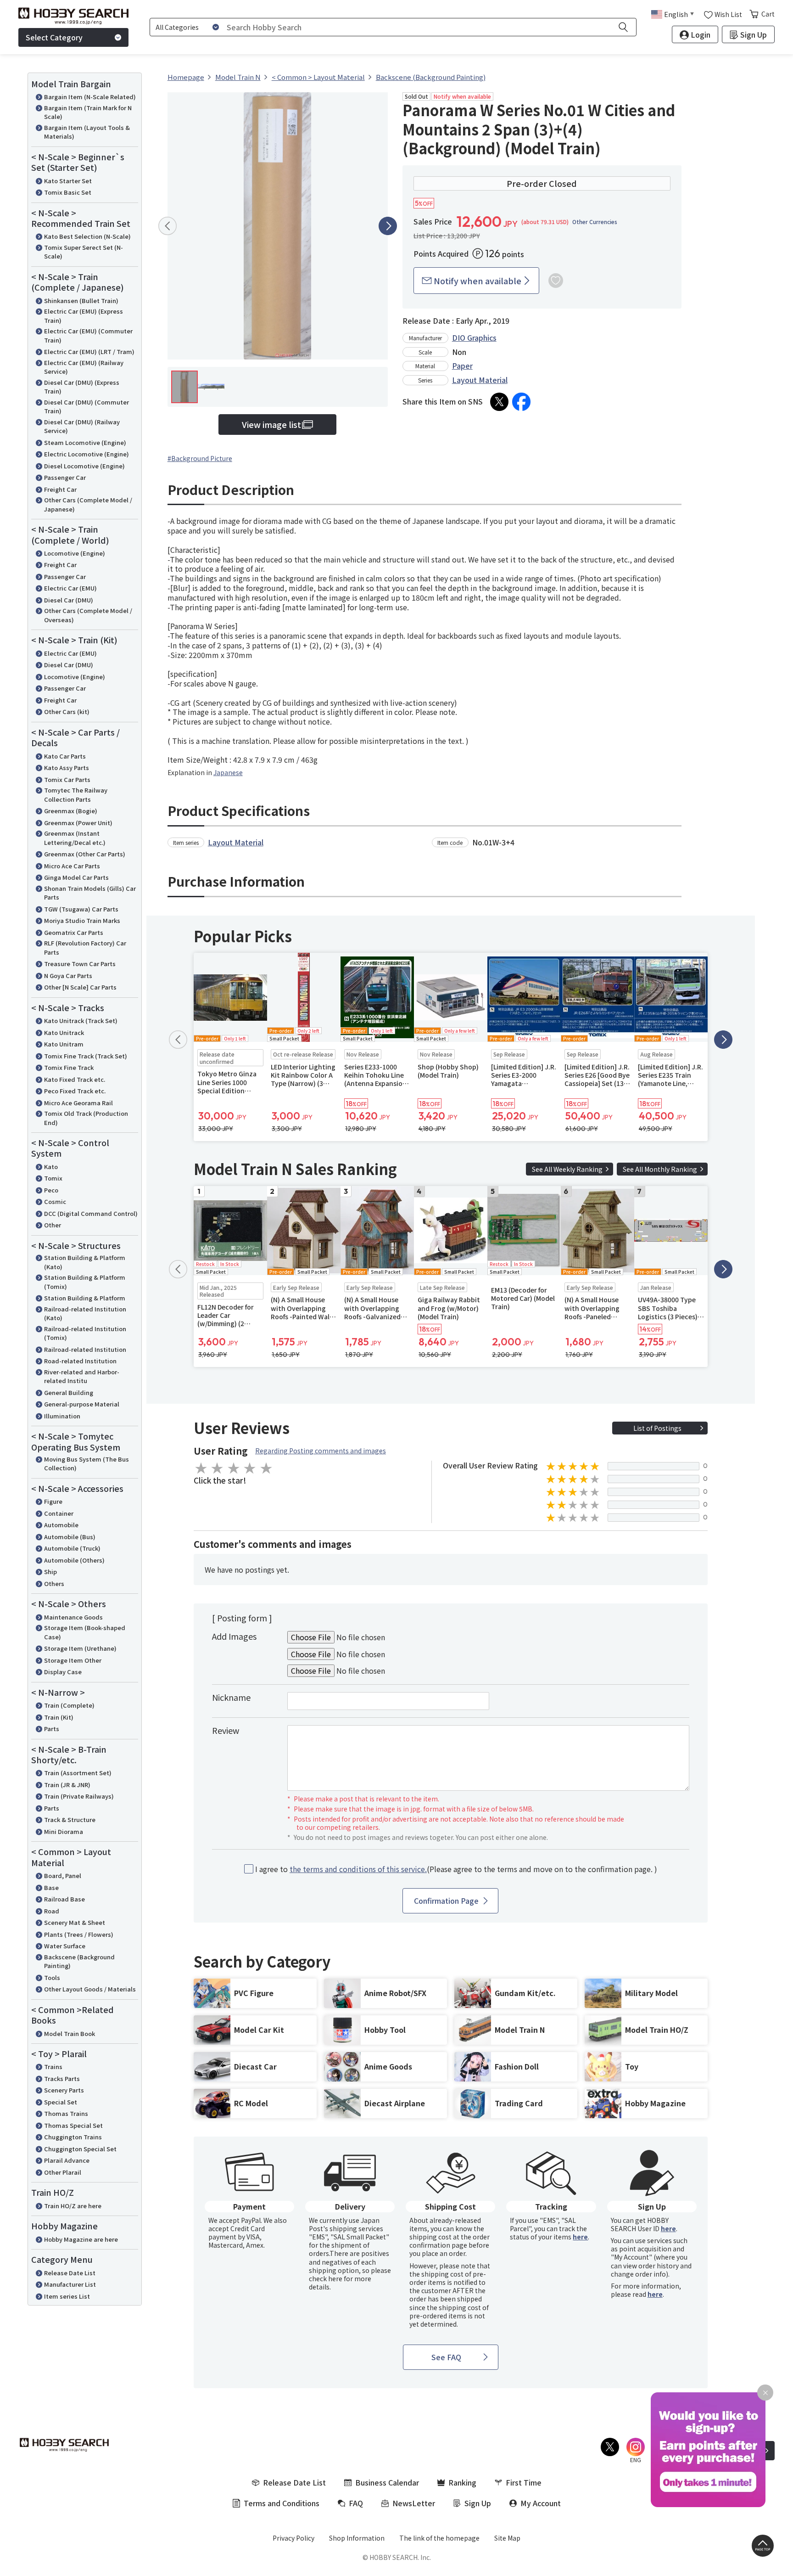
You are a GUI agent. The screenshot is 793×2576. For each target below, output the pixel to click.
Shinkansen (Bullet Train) (81, 301)
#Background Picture (200, 458)
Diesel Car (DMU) (69, 600)
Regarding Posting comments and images (321, 1451)
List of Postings (657, 1428)
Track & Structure (70, 1820)
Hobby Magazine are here (81, 2239)
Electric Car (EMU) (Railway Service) (84, 367)
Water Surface (65, 1946)
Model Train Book (70, 2033)
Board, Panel (63, 1876)
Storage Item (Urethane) (80, 1648)
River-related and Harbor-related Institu (82, 1376)
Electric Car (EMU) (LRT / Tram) (89, 352)
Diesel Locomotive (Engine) (84, 466)
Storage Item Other (73, 1660)
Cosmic (55, 1201)
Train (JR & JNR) (67, 1785)
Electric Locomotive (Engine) (87, 454)
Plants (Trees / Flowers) (79, 1934)
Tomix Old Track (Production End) (86, 1118)
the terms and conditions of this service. (358, 1869)
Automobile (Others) (74, 1560)
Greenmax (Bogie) (71, 811)
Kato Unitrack (64, 1032)
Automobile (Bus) (70, 1537)
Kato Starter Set (68, 181)
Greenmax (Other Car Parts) (85, 854)
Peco (51, 1190)
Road (52, 1911)
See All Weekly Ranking (567, 1169)
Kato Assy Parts (67, 768)
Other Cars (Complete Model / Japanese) (88, 504)
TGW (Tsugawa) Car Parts (81, 909)
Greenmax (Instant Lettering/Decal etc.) (75, 838)
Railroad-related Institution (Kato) (85, 1313)
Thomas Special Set (73, 2125)
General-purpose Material (82, 1404)
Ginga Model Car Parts (76, 877)
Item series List (67, 2296)
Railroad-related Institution (85, 1349)
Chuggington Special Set (80, 2149)
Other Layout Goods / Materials (90, 1989)
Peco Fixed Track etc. (75, 1091)
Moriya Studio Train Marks (82, 920)
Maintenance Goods (73, 1617)
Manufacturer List (70, 2284)
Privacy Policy (293, 2538)
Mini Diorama (64, 1831)
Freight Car (60, 489)
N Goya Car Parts (68, 976)
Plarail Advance (67, 2160)
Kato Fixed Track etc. (75, 1079)
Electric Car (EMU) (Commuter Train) (88, 335)
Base (51, 1887)
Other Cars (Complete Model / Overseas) (88, 615)
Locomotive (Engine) (75, 553)
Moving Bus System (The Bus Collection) (87, 1464)
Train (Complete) (69, 1705)
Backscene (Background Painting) (79, 1961)
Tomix (53, 1178)
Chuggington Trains (73, 2137)
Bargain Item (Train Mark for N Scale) (88, 112)
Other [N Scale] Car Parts (80, 987)
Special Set (61, 2102)
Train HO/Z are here (73, 2206)
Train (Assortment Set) (78, 1773)
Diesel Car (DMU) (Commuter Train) (87, 407)
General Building (69, 1392)
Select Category (54, 37)
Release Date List (70, 2273)
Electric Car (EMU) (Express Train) (84, 316)
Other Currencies (595, 222)
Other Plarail (63, 2172)
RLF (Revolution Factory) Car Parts (85, 948)
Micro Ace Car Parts (72, 866)
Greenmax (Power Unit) (78, 823)
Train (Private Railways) (79, 1796)
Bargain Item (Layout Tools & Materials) (87, 132)
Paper (462, 366)
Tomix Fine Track (69, 1067)
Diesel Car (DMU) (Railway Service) (82, 426)
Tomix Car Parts (67, 779)
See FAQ (446, 2357)
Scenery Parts (64, 2090)
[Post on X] (499, 402)
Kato (51, 1167)
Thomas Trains (66, 2113)
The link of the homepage (439, 2538)
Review (226, 1730)
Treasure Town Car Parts (80, 964)
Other (53, 1225)
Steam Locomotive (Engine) (85, 442)
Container (59, 1513)
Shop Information (357, 2538)
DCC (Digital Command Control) (91, 1213)
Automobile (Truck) (72, 1548)
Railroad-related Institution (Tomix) (85, 1333)
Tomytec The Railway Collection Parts (76, 795)
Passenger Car (65, 477)
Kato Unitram (64, 1044)
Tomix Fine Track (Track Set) (86, 1056)
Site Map (507, 2538)
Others (54, 1583)
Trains (53, 2067)
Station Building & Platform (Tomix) (85, 1282)
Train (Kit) (59, 1717)
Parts (52, 1729)
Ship (50, 1572)
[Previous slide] (168, 226)
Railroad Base (64, 1899)
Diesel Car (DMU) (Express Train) (82, 387)
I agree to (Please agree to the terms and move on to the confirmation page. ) (456, 1869)
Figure (53, 1501)
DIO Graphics (474, 337)
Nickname (231, 1697)
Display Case (63, 1672)
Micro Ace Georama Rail (78, 1103)
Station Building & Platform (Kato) (85, 1262)
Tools (52, 1977)
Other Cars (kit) (67, 711)
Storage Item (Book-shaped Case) (85, 1632)
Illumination (62, 1416)
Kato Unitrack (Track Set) (81, 1021)
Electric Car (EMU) (70, 588)
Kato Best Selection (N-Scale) (87, 236)
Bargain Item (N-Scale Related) (90, 97)
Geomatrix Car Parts (74, 932)
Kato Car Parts (65, 756)
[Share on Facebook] (521, 402)
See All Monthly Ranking (660, 1169)
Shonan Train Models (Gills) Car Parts (90, 893)
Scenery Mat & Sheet (75, 1922)
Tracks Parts (62, 2078)
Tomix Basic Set (68, 192)
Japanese (228, 772)
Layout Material (480, 380)
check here (326, 2278)
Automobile (61, 1525)
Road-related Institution (80, 1361)
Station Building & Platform (85, 1298)
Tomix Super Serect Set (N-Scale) (84, 252)
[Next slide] (388, 226)
